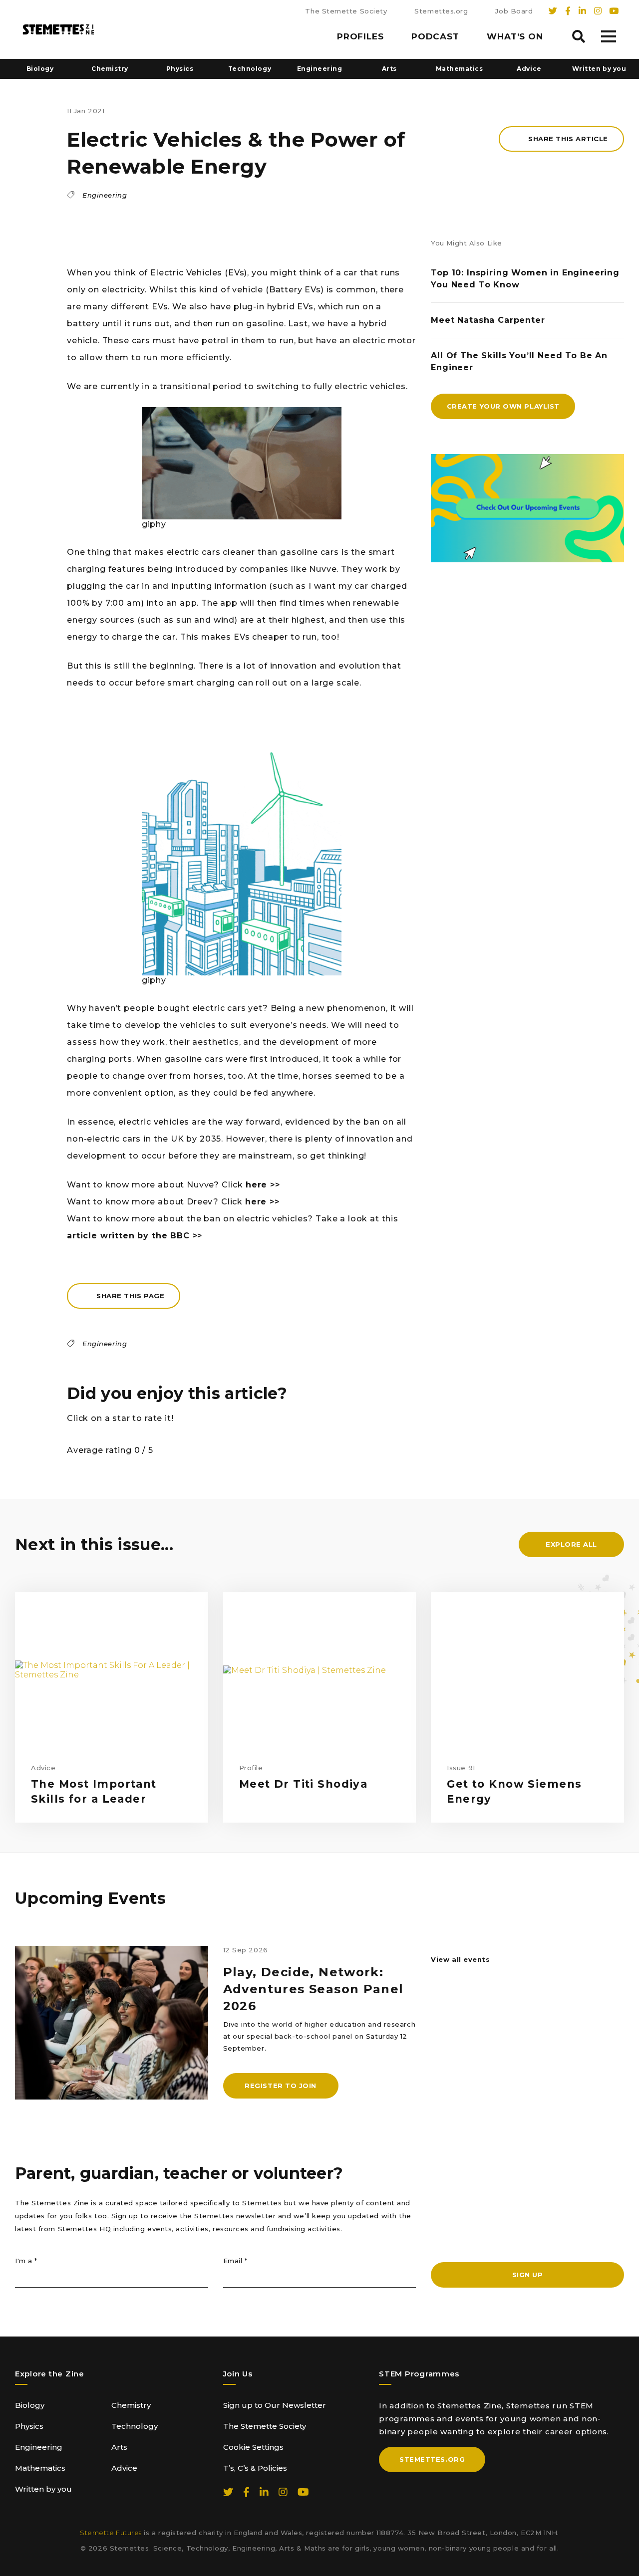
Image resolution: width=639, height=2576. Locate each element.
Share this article (568, 139)
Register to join (281, 2086)
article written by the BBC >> (135, 1236)
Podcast (435, 36)
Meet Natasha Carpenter (488, 320)
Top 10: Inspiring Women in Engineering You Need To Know (525, 279)
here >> (263, 1185)
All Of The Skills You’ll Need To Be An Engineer (519, 361)
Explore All (571, 1544)
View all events (460, 1959)
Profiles (360, 36)
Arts (389, 69)
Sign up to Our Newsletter (275, 2405)
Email (235, 2261)
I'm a (26, 2261)
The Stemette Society (346, 11)
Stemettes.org (441, 11)
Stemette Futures (111, 2533)
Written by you (599, 69)
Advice (529, 69)
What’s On (515, 36)
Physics (180, 69)
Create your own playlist (503, 406)
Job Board (514, 11)
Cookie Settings (253, 2447)
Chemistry (110, 69)
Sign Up (528, 2275)
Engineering (320, 69)
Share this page (130, 1296)
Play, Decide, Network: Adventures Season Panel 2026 (314, 1989)
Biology (40, 69)
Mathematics (460, 69)
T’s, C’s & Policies (255, 2468)
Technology (250, 69)
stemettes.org (432, 2459)
